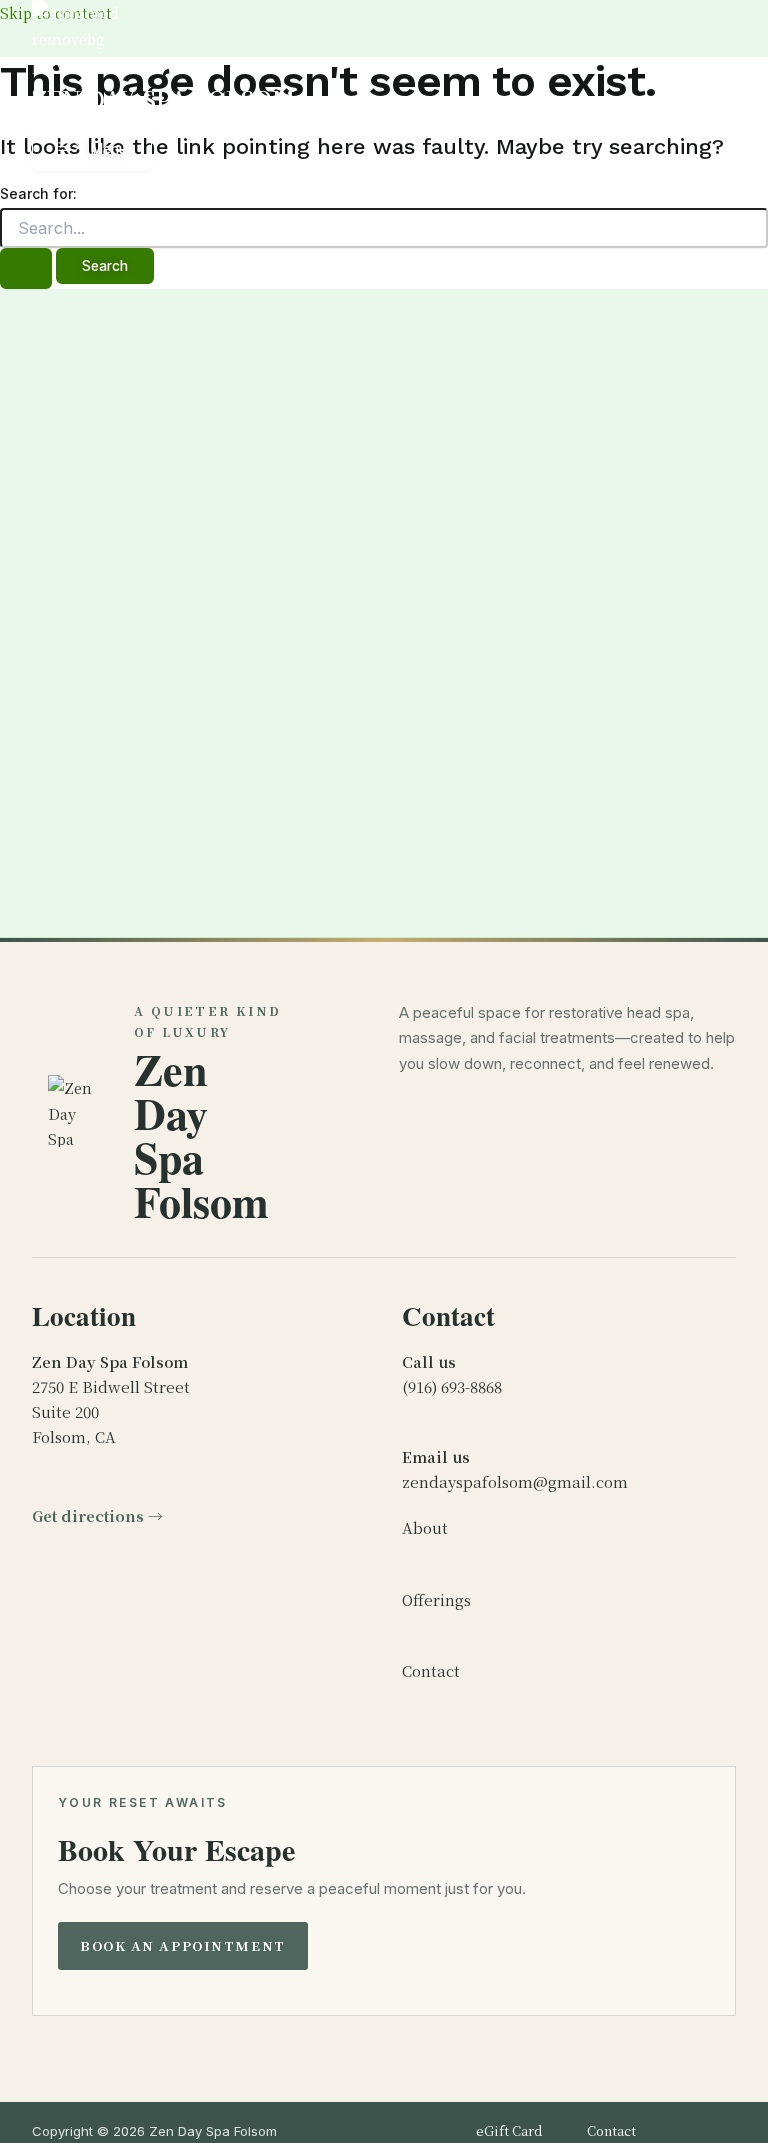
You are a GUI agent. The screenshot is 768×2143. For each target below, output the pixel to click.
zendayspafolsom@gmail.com (515, 1469)
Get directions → (97, 1515)
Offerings (436, 1599)
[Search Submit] (26, 268)
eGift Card (509, 2130)
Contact (431, 1670)
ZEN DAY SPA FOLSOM (163, 99)
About (425, 1527)
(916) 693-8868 (452, 1374)
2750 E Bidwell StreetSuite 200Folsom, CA (111, 1398)
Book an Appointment (183, 1945)
